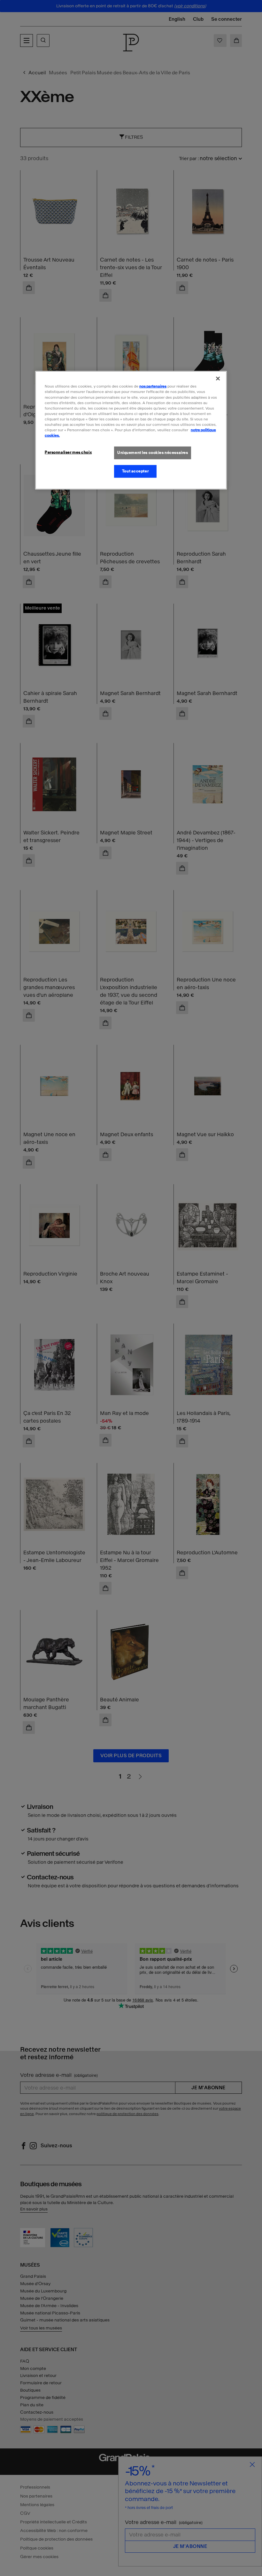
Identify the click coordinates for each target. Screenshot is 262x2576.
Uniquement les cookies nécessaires (153, 453)
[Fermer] (218, 379)
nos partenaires (153, 386)
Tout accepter (135, 471)
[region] (131, 430)
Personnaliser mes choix (68, 452)
